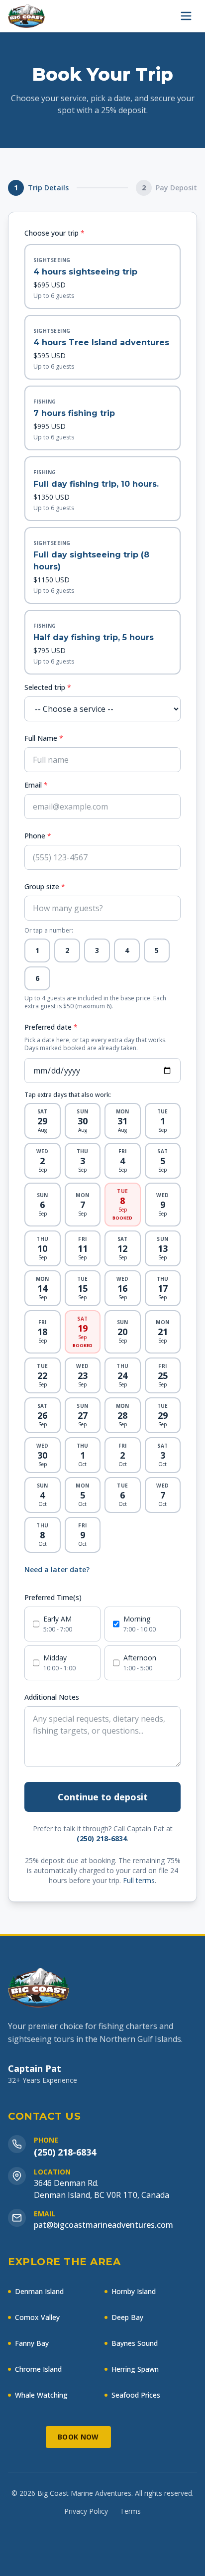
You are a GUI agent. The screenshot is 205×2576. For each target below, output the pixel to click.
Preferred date (51, 1027)
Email (36, 785)
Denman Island (39, 2291)
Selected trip (48, 687)
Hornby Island (134, 2291)
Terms (130, 2511)
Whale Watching (41, 2395)
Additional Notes (52, 1697)
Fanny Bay (32, 2343)
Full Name (44, 738)
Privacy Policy (86, 2511)
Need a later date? (57, 1569)
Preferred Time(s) (53, 1597)
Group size (45, 886)
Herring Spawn (135, 2369)
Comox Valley (37, 2317)
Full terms (139, 1880)
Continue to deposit (103, 1797)
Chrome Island (38, 2369)
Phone (38, 836)
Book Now (78, 2437)
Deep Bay (127, 2317)
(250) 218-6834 (102, 1838)
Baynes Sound (135, 2343)
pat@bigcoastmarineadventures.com (103, 2225)
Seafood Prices (136, 2395)
